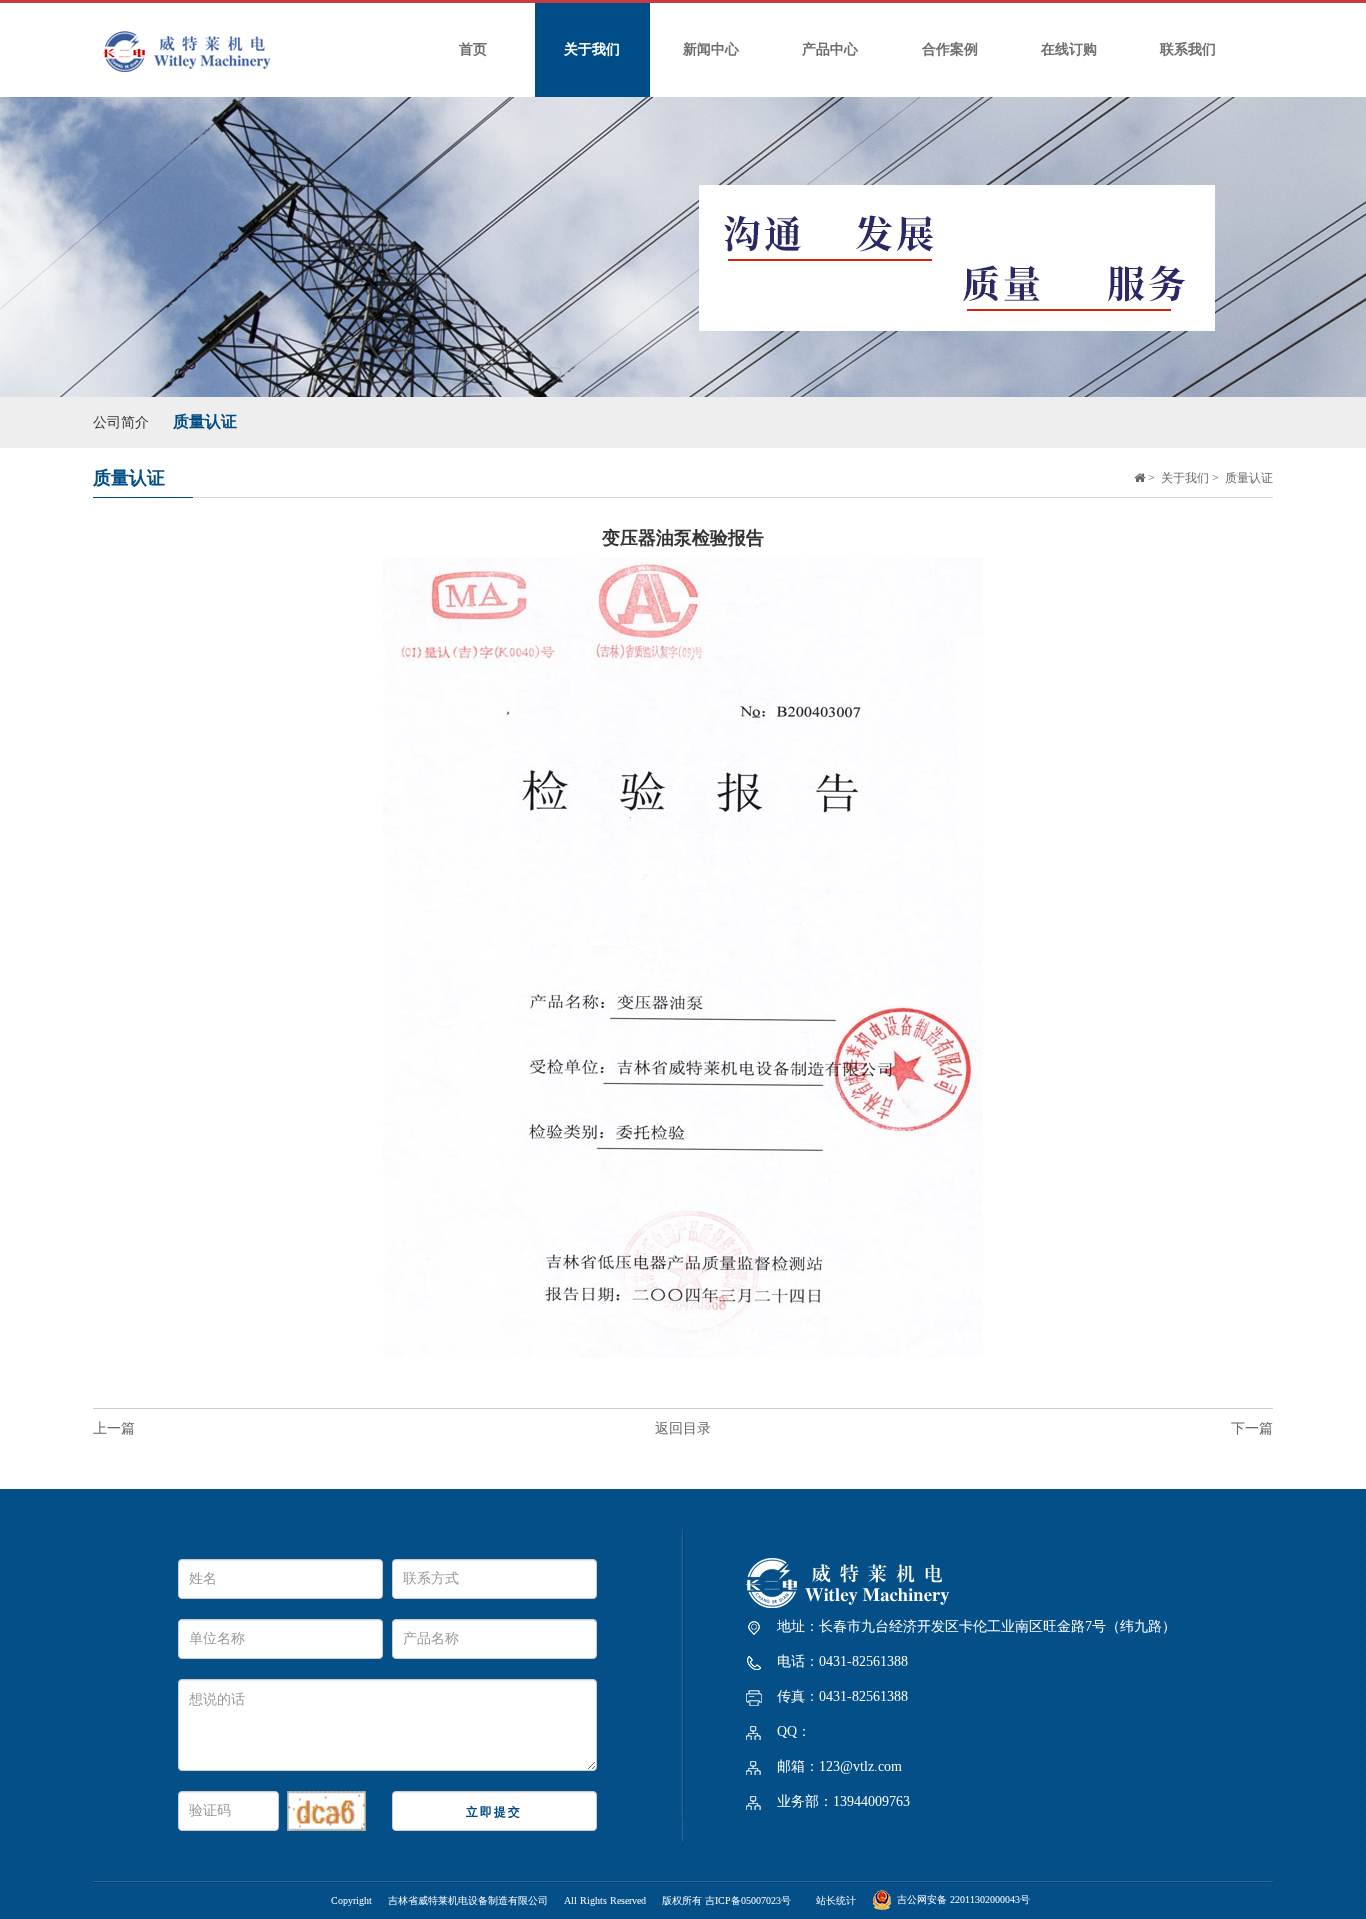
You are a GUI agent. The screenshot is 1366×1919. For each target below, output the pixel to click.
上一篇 (114, 1428)
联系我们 (1188, 49)
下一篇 (1252, 1428)
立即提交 (494, 1812)
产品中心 (830, 49)
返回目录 (683, 1428)
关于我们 (592, 49)
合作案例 (950, 49)
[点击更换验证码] (326, 1811)
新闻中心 (711, 49)
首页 (473, 49)
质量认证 (205, 421)
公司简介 (121, 422)
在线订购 (1069, 49)
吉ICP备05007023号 (748, 1900)
